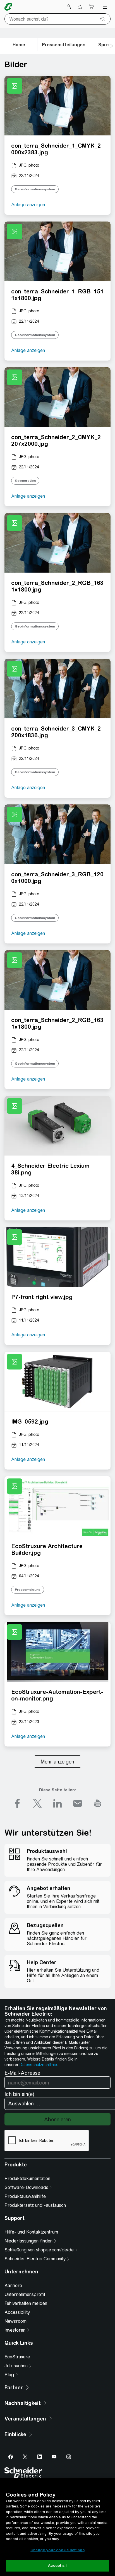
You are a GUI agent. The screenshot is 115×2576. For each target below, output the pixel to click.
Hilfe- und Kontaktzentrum (31, 2232)
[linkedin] (57, 1803)
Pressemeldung (28, 1590)
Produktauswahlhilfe (25, 2196)
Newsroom (15, 2321)
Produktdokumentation (27, 2179)
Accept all (57, 2566)
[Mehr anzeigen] (57, 1762)
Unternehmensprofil (25, 2294)
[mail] (78, 1803)
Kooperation (25, 481)
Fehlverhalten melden (26, 2303)
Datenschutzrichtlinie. (39, 2065)
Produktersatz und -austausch (35, 2205)
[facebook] (17, 1803)
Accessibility (17, 2312)
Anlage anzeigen (28, 205)
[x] (37, 1803)
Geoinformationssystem (35, 189)
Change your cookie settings (57, 2550)
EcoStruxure (17, 2357)
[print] (98, 1803)
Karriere (13, 2286)
